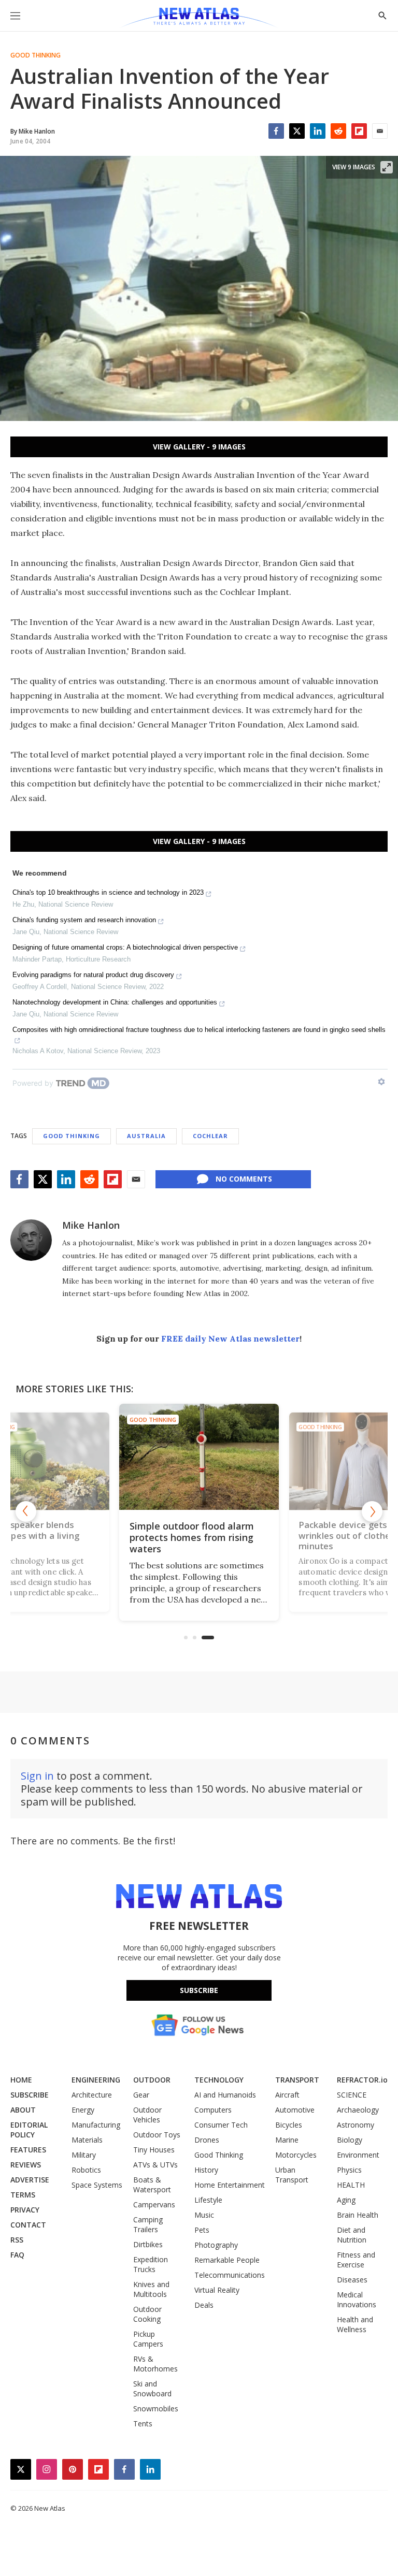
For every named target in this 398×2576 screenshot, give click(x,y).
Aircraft (287, 2095)
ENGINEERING (96, 2080)
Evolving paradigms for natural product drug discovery (93, 975)
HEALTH (351, 2185)
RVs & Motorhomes (155, 2364)
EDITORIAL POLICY (29, 2130)
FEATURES (28, 2150)
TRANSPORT (297, 2080)
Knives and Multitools (151, 2289)
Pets (202, 2230)
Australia (146, 1136)
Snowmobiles (156, 2408)
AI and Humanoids (225, 2095)
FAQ (17, 2255)
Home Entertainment (230, 2185)
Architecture (92, 2095)
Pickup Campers (148, 2339)
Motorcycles (296, 2155)
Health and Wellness (355, 2324)
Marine (287, 2140)
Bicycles (289, 2125)
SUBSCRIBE (30, 2095)
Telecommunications (230, 2275)
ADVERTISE (30, 2180)
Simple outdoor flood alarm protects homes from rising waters (192, 1537)
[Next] (372, 1511)
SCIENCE (352, 2095)
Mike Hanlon (91, 1225)
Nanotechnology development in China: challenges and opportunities (115, 1002)
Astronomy (356, 2125)
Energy (83, 2110)
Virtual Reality (217, 2290)
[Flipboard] (359, 131)
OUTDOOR (152, 2080)
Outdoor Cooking (147, 2314)
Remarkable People (227, 2260)
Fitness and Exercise (356, 2260)
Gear (141, 2095)
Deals (204, 2305)
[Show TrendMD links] (381, 1082)
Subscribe (199, 1990)
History (206, 2170)
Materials (87, 2140)
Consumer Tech (221, 2125)
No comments (244, 1179)
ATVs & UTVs (155, 2165)
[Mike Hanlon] (31, 1240)
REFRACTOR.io (362, 2080)
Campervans (154, 2204)
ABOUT (23, 2110)
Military (84, 2155)
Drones (207, 2140)
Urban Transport (292, 2175)
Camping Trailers (148, 2224)
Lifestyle (208, 2200)
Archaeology (358, 2110)
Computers (213, 2110)
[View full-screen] (387, 167)
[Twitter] (297, 131)
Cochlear (210, 1136)
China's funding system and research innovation (84, 920)
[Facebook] (276, 131)
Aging (346, 2200)
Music (204, 2215)
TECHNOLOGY (219, 2080)
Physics (349, 2170)
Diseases (352, 2280)
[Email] (380, 131)
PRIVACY (25, 2210)
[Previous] (26, 1511)
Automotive (295, 2110)
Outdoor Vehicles (147, 2115)
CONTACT (28, 2225)
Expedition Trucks (151, 2264)
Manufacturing (96, 2125)
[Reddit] (338, 131)
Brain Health (358, 2215)
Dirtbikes (148, 2244)
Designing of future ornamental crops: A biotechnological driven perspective (125, 947)
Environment (358, 2155)
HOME (21, 2080)
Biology (350, 2140)
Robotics (86, 2170)
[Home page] (199, 18)
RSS (17, 2240)
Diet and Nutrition (352, 2235)
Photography (216, 2245)
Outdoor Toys (157, 2135)
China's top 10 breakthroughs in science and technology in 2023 (108, 892)
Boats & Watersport (152, 2185)
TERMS (23, 2195)
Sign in (37, 1776)
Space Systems (97, 2185)
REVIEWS (26, 2165)
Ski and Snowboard (152, 2389)
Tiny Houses (154, 2150)
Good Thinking (35, 55)
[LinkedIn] (318, 131)
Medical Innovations (357, 2300)
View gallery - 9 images (199, 447)
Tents (143, 2424)
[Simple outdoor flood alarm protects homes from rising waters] (199, 1457)
